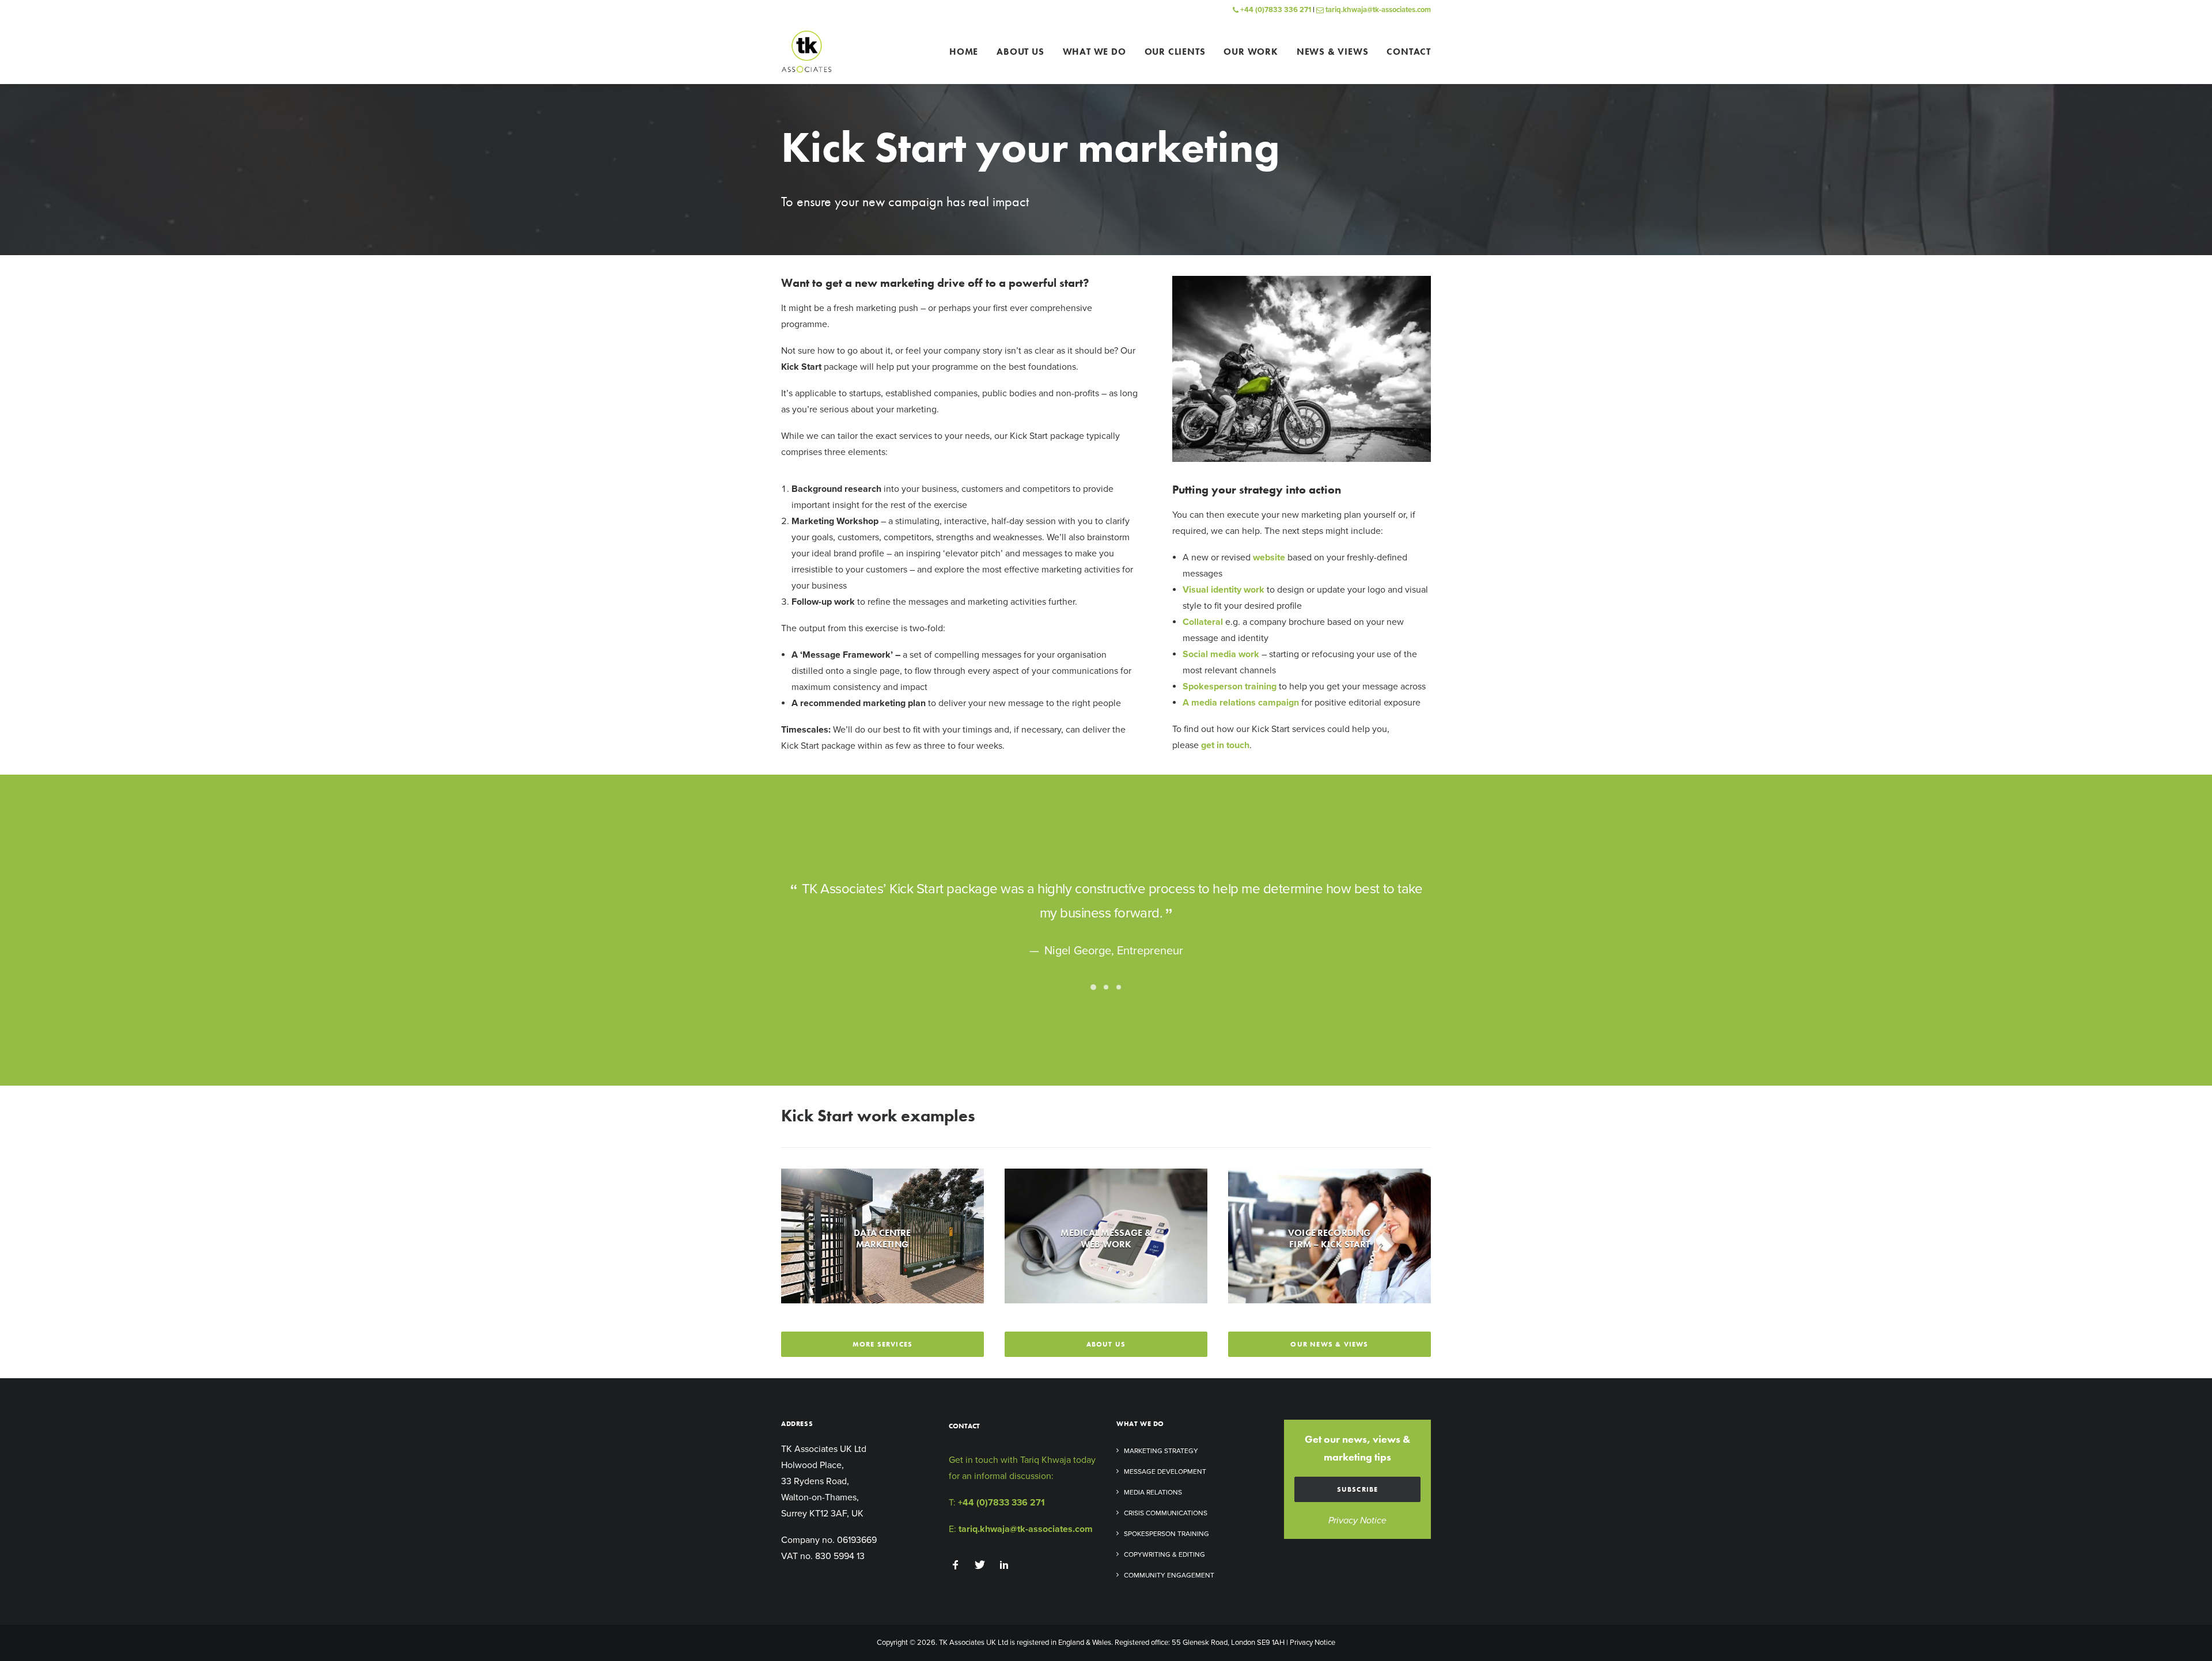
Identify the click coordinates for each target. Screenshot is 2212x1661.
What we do (1094, 52)
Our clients (1175, 52)
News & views (1333, 52)
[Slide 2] (1106, 987)
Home (964, 52)
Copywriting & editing (1164, 1554)
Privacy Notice (1357, 1520)
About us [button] (1106, 1344)
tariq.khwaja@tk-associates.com (1377, 10)
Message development (1165, 1472)
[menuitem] (968, 52)
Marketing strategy (1161, 1451)
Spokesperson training (1166, 1534)
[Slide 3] (1119, 987)
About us (1020, 52)
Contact (1409, 52)
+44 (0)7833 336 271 (1275, 10)
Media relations (1153, 1492)
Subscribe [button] (1358, 1489)
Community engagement (1169, 1575)
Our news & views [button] (1329, 1344)
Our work (1251, 52)
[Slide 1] (1093, 987)
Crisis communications (1166, 1513)
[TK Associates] (806, 52)
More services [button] (883, 1344)
